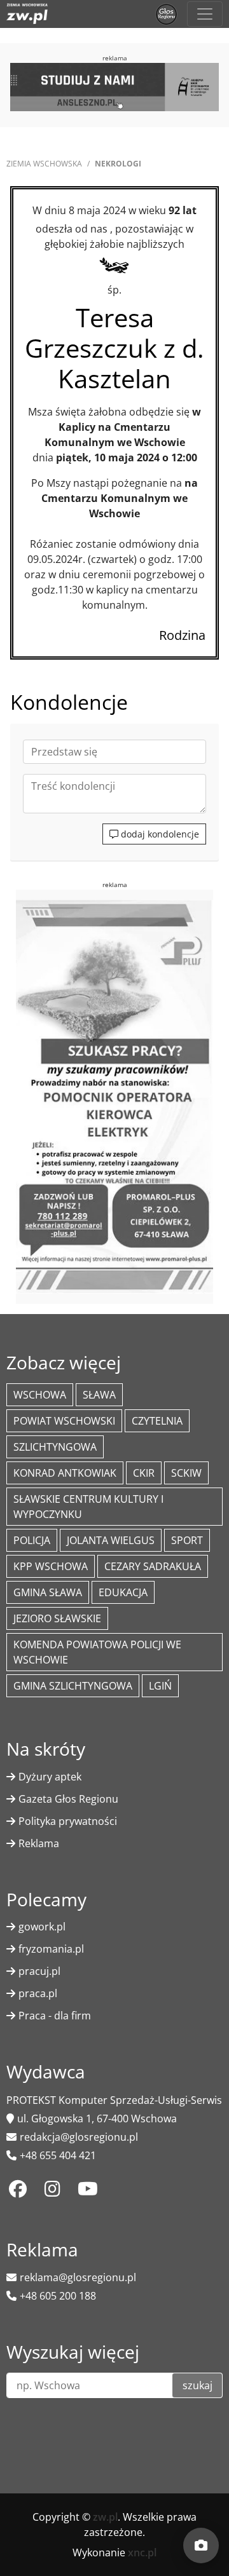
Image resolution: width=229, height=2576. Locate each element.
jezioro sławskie (57, 1618)
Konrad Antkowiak (65, 1473)
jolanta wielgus (111, 1540)
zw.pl (105, 2517)
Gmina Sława (48, 1592)
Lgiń (160, 1686)
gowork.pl (42, 1927)
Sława (99, 1395)
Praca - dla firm (55, 2016)
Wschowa (40, 1395)
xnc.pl (142, 2552)
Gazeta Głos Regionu (68, 1799)
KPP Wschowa (51, 1566)
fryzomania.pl (51, 1949)
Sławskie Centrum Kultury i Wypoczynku (88, 1507)
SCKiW (186, 1473)
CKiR (144, 1473)
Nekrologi (118, 164)
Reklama (39, 1843)
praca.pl (38, 1993)
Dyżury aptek (50, 1777)
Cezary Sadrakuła (153, 1566)
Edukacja (123, 1592)
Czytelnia (157, 1421)
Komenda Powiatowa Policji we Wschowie (97, 1652)
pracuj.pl (39, 1971)
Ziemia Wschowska (44, 164)
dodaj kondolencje (159, 834)
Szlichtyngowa (55, 1447)
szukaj (198, 2385)
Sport (187, 1540)
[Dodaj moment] (201, 2545)
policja (32, 1540)
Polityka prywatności (68, 1821)
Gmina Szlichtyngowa (73, 1686)
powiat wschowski (64, 1421)
